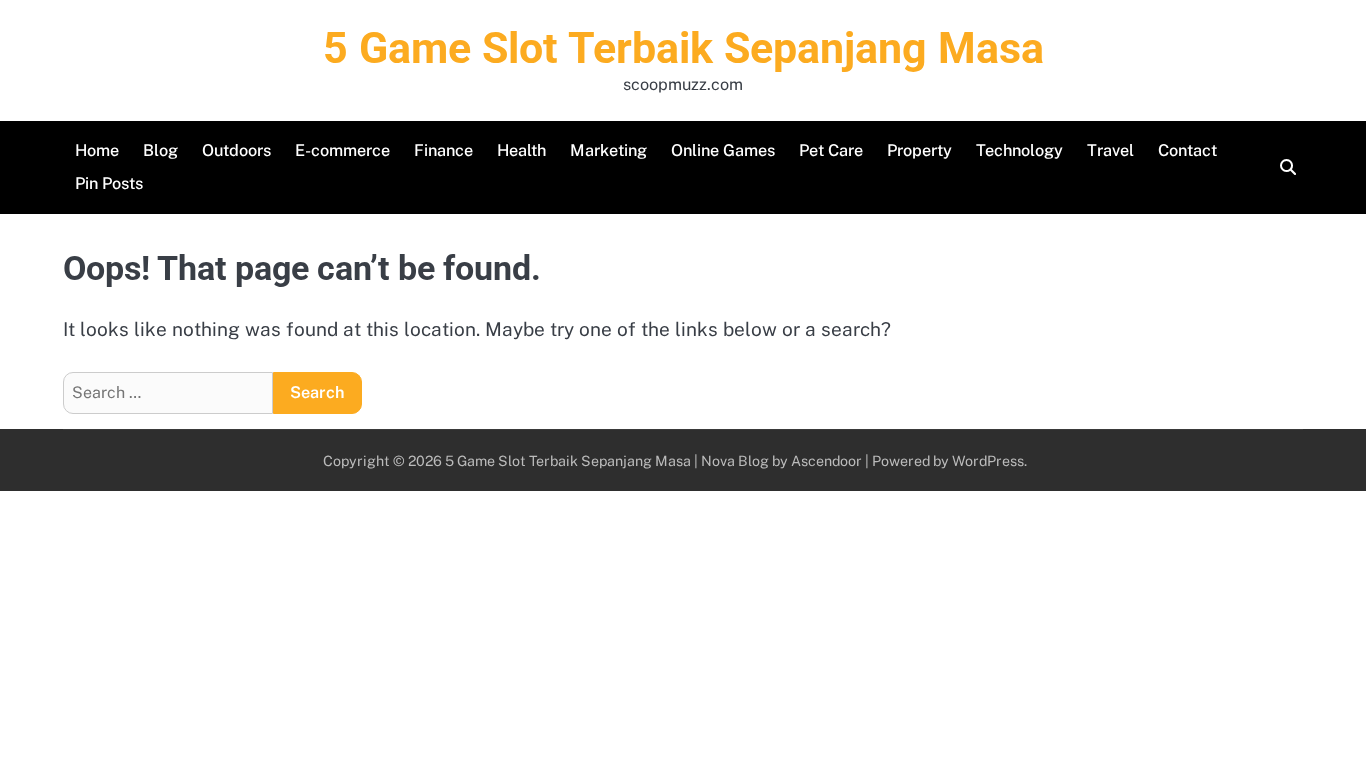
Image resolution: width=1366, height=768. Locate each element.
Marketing (608, 150)
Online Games (723, 150)
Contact (1187, 150)
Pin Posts (109, 183)
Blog (160, 150)
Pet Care (831, 150)
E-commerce (342, 150)
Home (97, 150)
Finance (443, 150)
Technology (1019, 150)
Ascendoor (826, 460)
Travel (1110, 150)
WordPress (988, 460)
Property (919, 150)
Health (521, 150)
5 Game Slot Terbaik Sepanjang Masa (683, 48)
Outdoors (236, 150)
